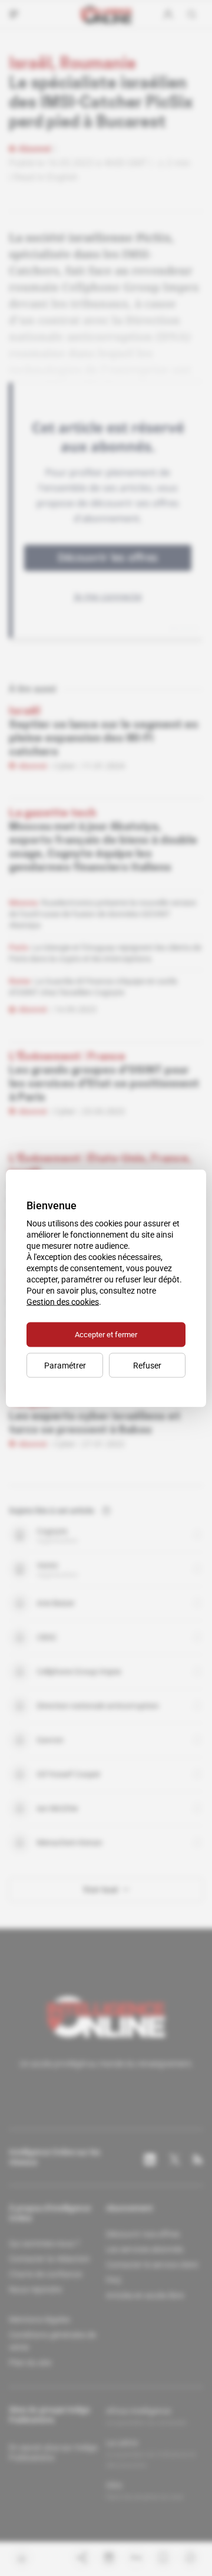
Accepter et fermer (106, 1334)
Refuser (147, 1365)
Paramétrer (65, 1365)
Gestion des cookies (63, 1301)
